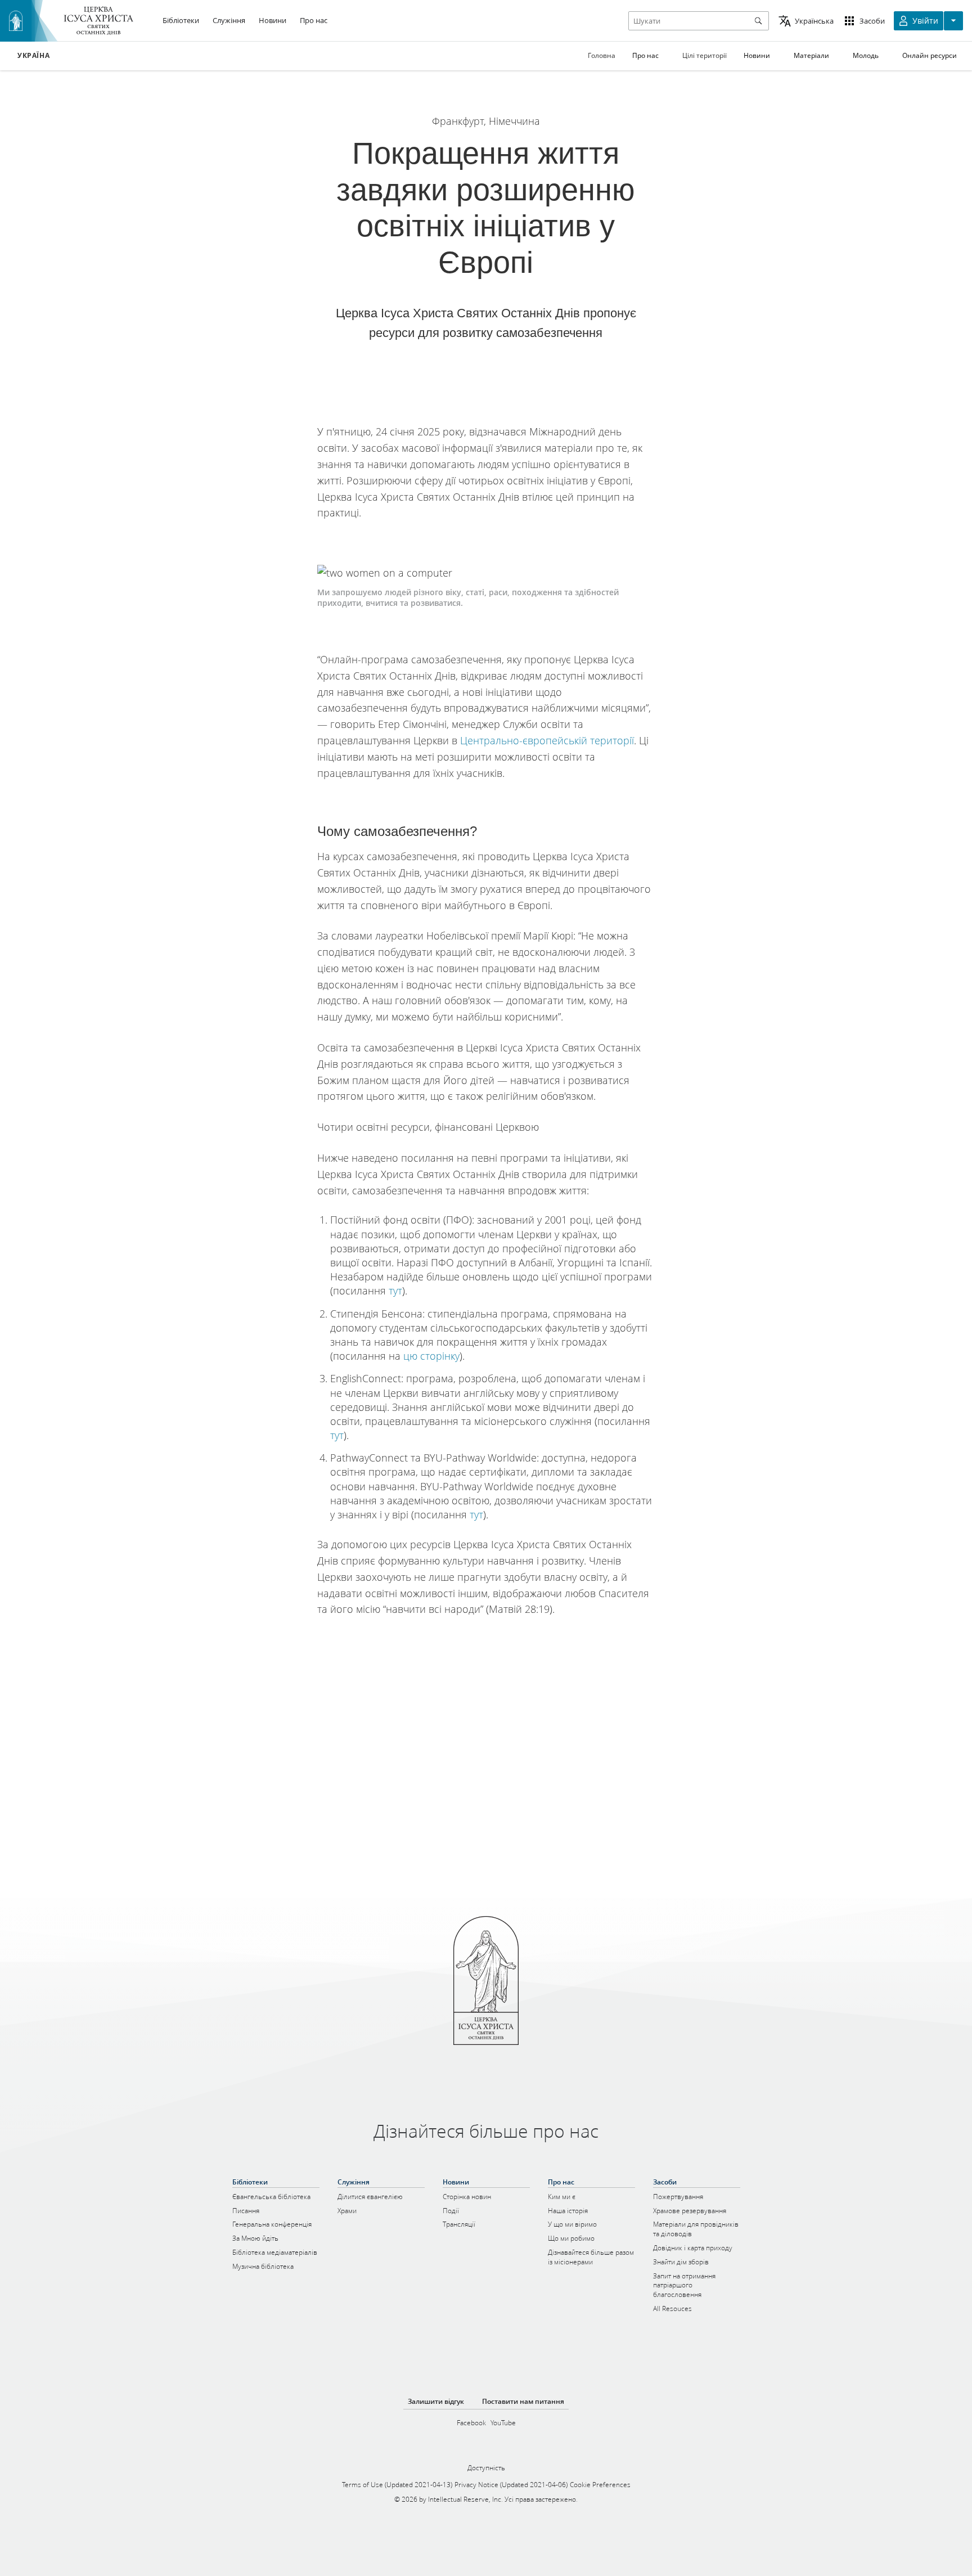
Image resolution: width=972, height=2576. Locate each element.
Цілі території (705, 55)
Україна (33, 56)
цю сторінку (431, 1356)
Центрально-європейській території (547, 740)
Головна (602, 55)
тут (395, 1291)
